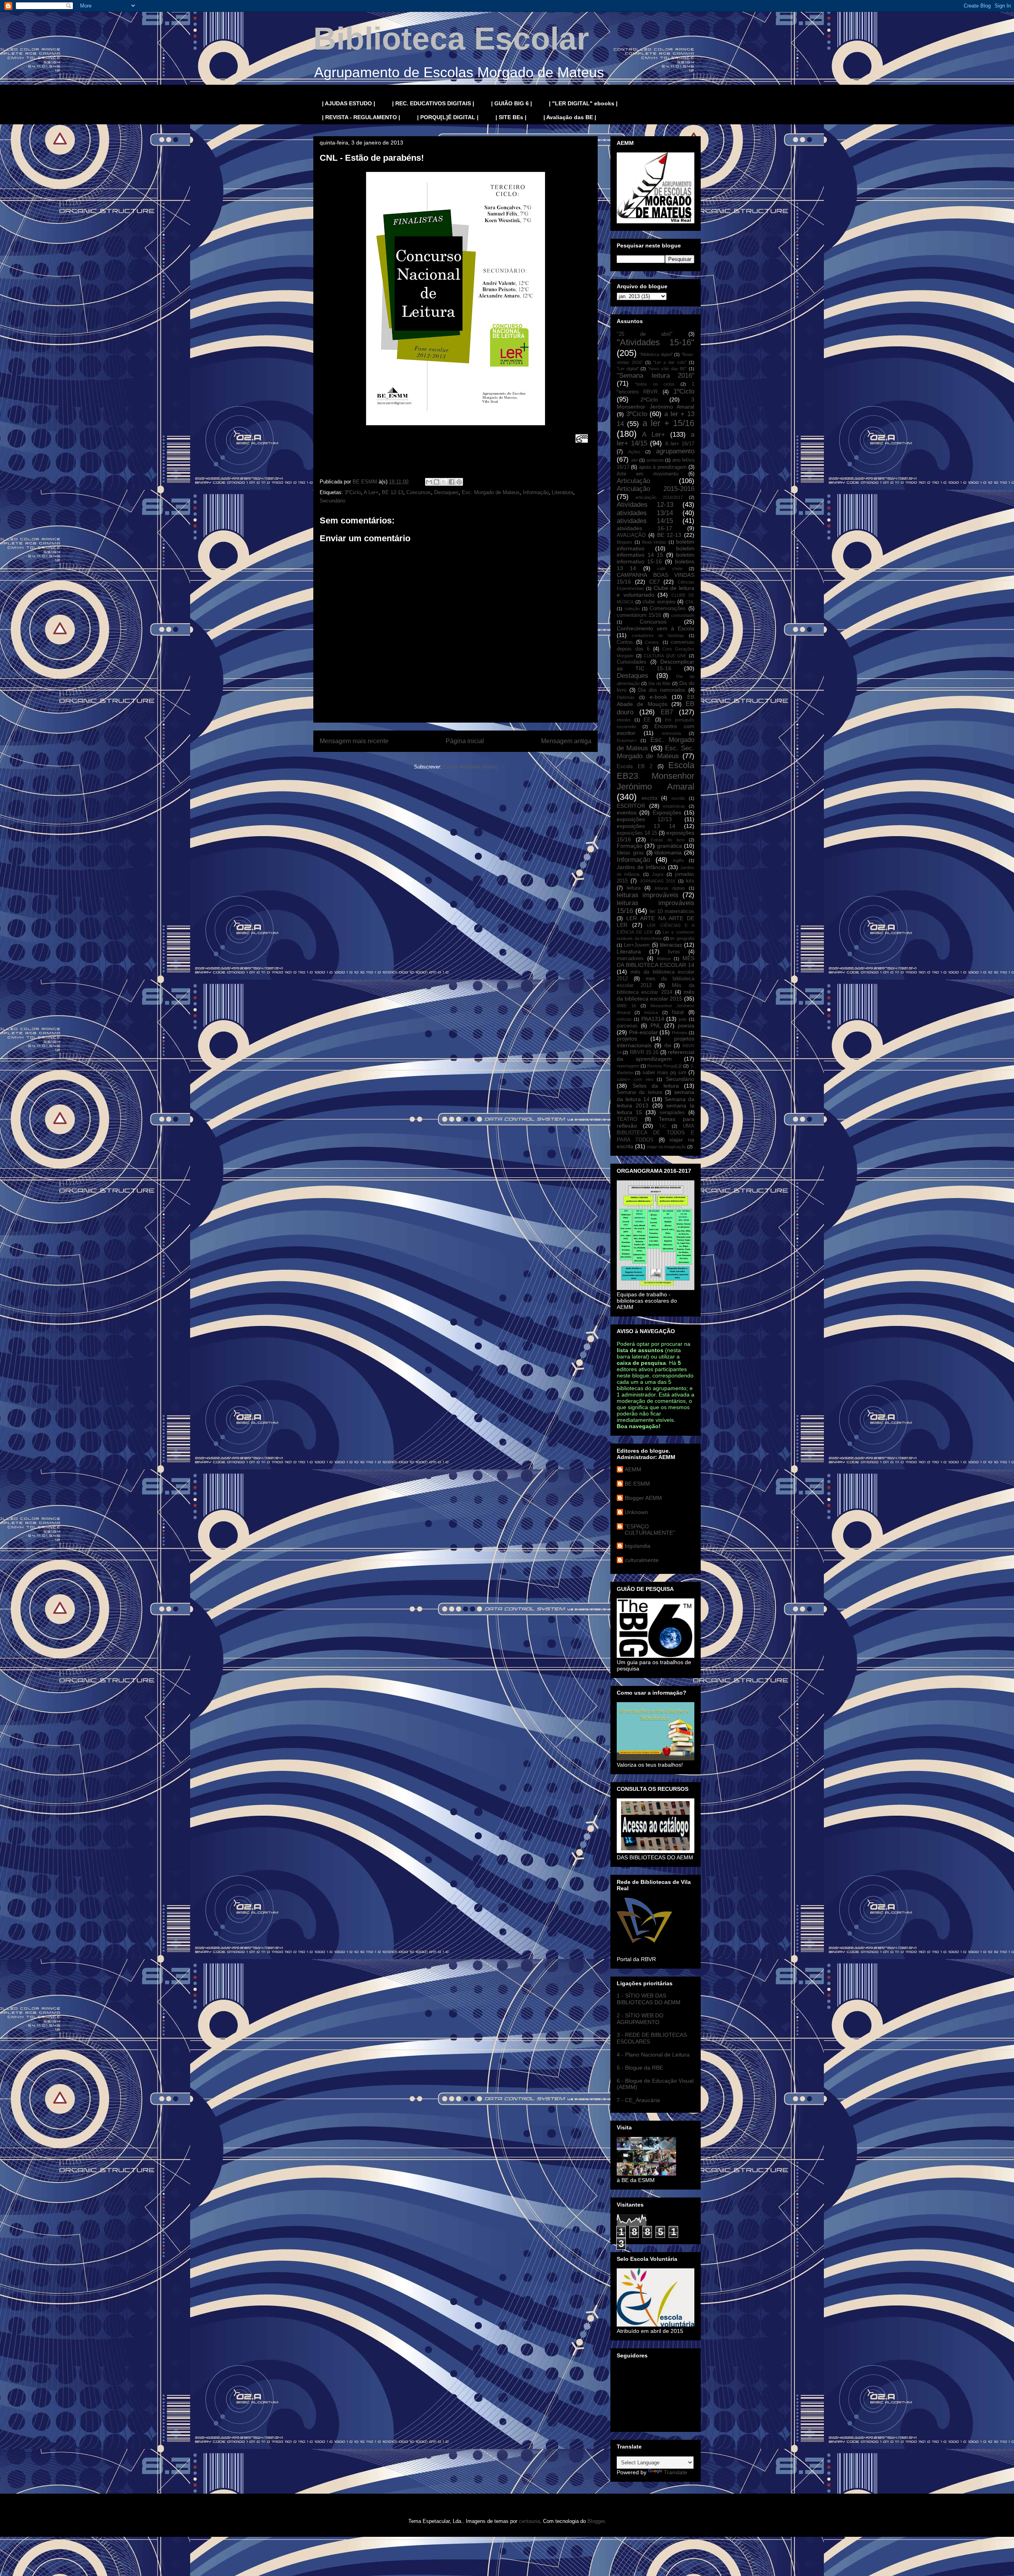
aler (635, 460)
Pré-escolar (643, 1032)
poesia (686, 1025)
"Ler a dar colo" (670, 362)
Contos (625, 642)
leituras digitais (670, 888)
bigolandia (638, 1546)
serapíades (672, 1113)
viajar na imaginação (666, 1147)
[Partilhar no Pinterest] (459, 482)
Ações (634, 452)
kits (690, 881)
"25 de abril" (645, 334)
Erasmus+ (627, 740)
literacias (671, 945)
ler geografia (682, 938)
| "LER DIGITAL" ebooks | (583, 103)
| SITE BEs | (511, 117)
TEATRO (627, 1119)
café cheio (670, 569)
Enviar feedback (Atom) (470, 767)
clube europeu (659, 602)
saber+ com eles (635, 1079)
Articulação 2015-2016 (656, 489)
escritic (678, 798)
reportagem (628, 1066)
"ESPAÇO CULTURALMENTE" (650, 1530)
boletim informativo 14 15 (656, 552)
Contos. (652, 642)
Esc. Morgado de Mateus (491, 492)
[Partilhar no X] (444, 482)
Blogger (596, 2521)
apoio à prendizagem (663, 467)
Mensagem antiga (566, 741)
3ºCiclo (353, 492)
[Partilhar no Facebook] (452, 482)
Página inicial (465, 741)
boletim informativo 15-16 (656, 558)
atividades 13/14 (645, 513)
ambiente (655, 460)
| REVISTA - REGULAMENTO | (361, 117)
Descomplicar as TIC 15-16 (656, 665)
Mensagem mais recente (354, 741)
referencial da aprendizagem (656, 1055)
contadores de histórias (658, 635)
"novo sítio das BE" (667, 369)
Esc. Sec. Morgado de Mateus (656, 752)
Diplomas (626, 697)
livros (674, 952)
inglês (679, 860)
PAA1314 (653, 1019)
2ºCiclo (649, 400)
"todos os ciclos (655, 384)
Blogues (624, 542)
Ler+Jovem (637, 945)
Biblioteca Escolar (451, 39)
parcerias (627, 1026)
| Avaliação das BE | (570, 117)
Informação (536, 492)
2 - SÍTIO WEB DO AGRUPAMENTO (640, 2019)
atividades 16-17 (644, 528)
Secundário (333, 501)
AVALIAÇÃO (631, 535)
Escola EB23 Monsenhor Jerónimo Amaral (656, 776)
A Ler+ (371, 492)
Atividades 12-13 (645, 505)
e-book (658, 697)
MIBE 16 (626, 1006)
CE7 (655, 582)
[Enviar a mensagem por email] (429, 482)
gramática (670, 846)
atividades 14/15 (645, 521)
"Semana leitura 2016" (656, 376)
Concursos (419, 492)
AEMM (633, 1469)
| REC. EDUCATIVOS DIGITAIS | (433, 103)
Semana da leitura (639, 1092)
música (651, 1012)
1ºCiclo (684, 391)
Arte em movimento (648, 474)
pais (683, 1019)
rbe (668, 1046)
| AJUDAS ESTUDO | (349, 103)
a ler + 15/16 (668, 423)
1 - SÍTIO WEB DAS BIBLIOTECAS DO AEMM (649, 1999)
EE (647, 720)
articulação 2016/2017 (659, 497)
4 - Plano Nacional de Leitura (653, 2055)
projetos (627, 1039)
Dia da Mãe (660, 683)
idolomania (668, 852)
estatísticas (674, 806)
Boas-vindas (654, 542)
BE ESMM (637, 1484)
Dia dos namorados (662, 690)
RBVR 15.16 (644, 1052)
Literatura (562, 492)
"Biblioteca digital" (656, 354)
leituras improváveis (648, 895)
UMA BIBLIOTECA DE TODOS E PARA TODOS (656, 1133)
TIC (663, 1126)
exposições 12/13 (644, 819)
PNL (656, 1025)
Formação (630, 846)
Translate (676, 2472)
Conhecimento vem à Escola (656, 628)
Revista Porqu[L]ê (665, 1066)
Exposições (667, 812)
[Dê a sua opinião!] (436, 482)
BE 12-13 (393, 492)
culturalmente (642, 1560)
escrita (649, 798)
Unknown (636, 1512)
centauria (529, 2521)
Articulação (633, 481)
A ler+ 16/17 (680, 444)
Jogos (658, 874)
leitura (634, 888)
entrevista (671, 733)
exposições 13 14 (646, 826)
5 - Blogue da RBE (640, 2068)
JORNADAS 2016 (658, 881)
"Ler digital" (628, 369)
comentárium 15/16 (639, 615)
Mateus (664, 959)
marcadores (630, 959)
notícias (624, 1019)
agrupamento (675, 451)
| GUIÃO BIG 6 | (512, 103)
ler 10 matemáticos (672, 911)
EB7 (667, 712)
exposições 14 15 (637, 833)
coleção (632, 609)
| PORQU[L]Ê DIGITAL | (448, 117)
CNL (690, 602)
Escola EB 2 (635, 767)
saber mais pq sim (664, 1073)
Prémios (680, 1033)
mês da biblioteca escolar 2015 (656, 995)
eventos (627, 812)
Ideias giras (630, 853)
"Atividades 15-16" (656, 342)
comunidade (683, 615)
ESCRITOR (631, 806)
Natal (678, 1012)
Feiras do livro (668, 840)
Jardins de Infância (641, 867)
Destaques (446, 492)
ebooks (624, 720)
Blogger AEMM (643, 1498)
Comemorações (668, 609)
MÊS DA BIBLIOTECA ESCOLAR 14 (656, 962)
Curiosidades (632, 662)
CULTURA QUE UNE (665, 656)
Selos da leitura (656, 1086)
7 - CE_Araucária (638, 2100)
